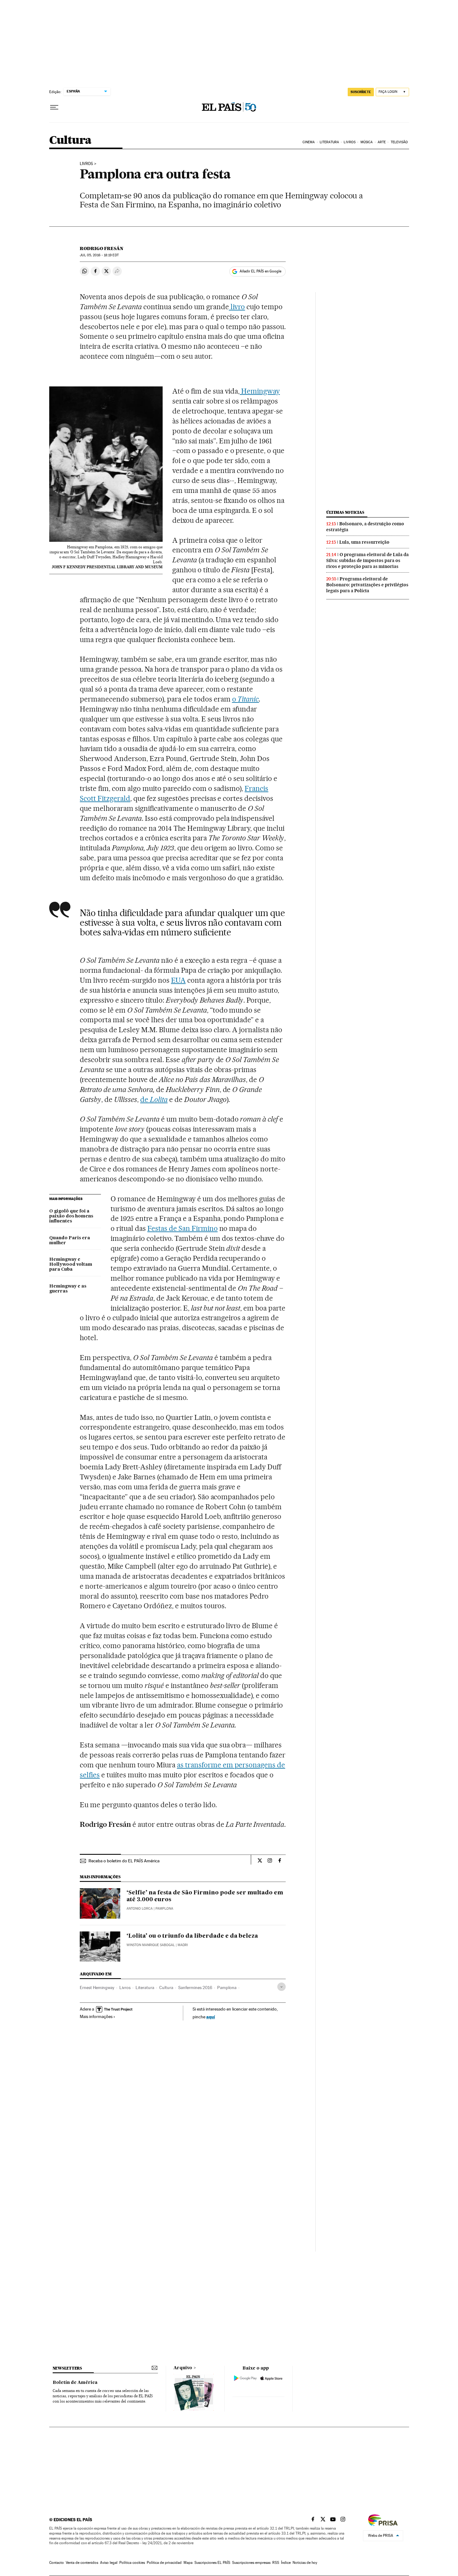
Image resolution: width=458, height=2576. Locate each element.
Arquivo (183, 2368)
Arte (382, 142)
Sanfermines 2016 (195, 1988)
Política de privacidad (164, 2563)
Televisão (399, 142)
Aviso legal (109, 2563)
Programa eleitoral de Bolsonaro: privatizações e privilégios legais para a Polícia (367, 585)
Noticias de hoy (305, 2563)
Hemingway (260, 391)
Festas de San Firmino (183, 1228)
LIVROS (86, 164)
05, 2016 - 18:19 (99, 255)
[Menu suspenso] (54, 107)
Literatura (329, 142)
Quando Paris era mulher (70, 1241)
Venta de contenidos (82, 2563)
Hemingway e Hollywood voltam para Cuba (71, 1264)
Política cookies (132, 2563)
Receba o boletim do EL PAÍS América (124, 1861)
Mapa (188, 2563)
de (154, 1099)
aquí (211, 2017)
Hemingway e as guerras (68, 1289)
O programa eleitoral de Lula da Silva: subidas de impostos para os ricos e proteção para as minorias (367, 560)
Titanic (248, 699)
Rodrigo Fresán (102, 248)
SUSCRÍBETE (361, 92)
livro (237, 307)
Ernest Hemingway (97, 1988)
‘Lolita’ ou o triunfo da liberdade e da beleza (192, 1936)
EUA (178, 980)
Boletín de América (75, 2383)
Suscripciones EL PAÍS (212, 2563)
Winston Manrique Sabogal (151, 1945)
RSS (276, 2563)
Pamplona (227, 1988)
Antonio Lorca (140, 1909)
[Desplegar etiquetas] (281, 1987)
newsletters (67, 2368)
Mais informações (96, 2016)
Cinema (309, 142)
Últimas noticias (345, 512)
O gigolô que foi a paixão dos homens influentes (71, 1216)
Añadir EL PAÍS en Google (260, 271)
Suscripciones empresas (251, 2563)
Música (367, 142)
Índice (286, 2563)
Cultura (70, 141)
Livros (350, 142)
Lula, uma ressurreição (364, 542)
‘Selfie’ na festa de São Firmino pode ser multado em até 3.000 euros (205, 1896)
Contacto (57, 2563)
